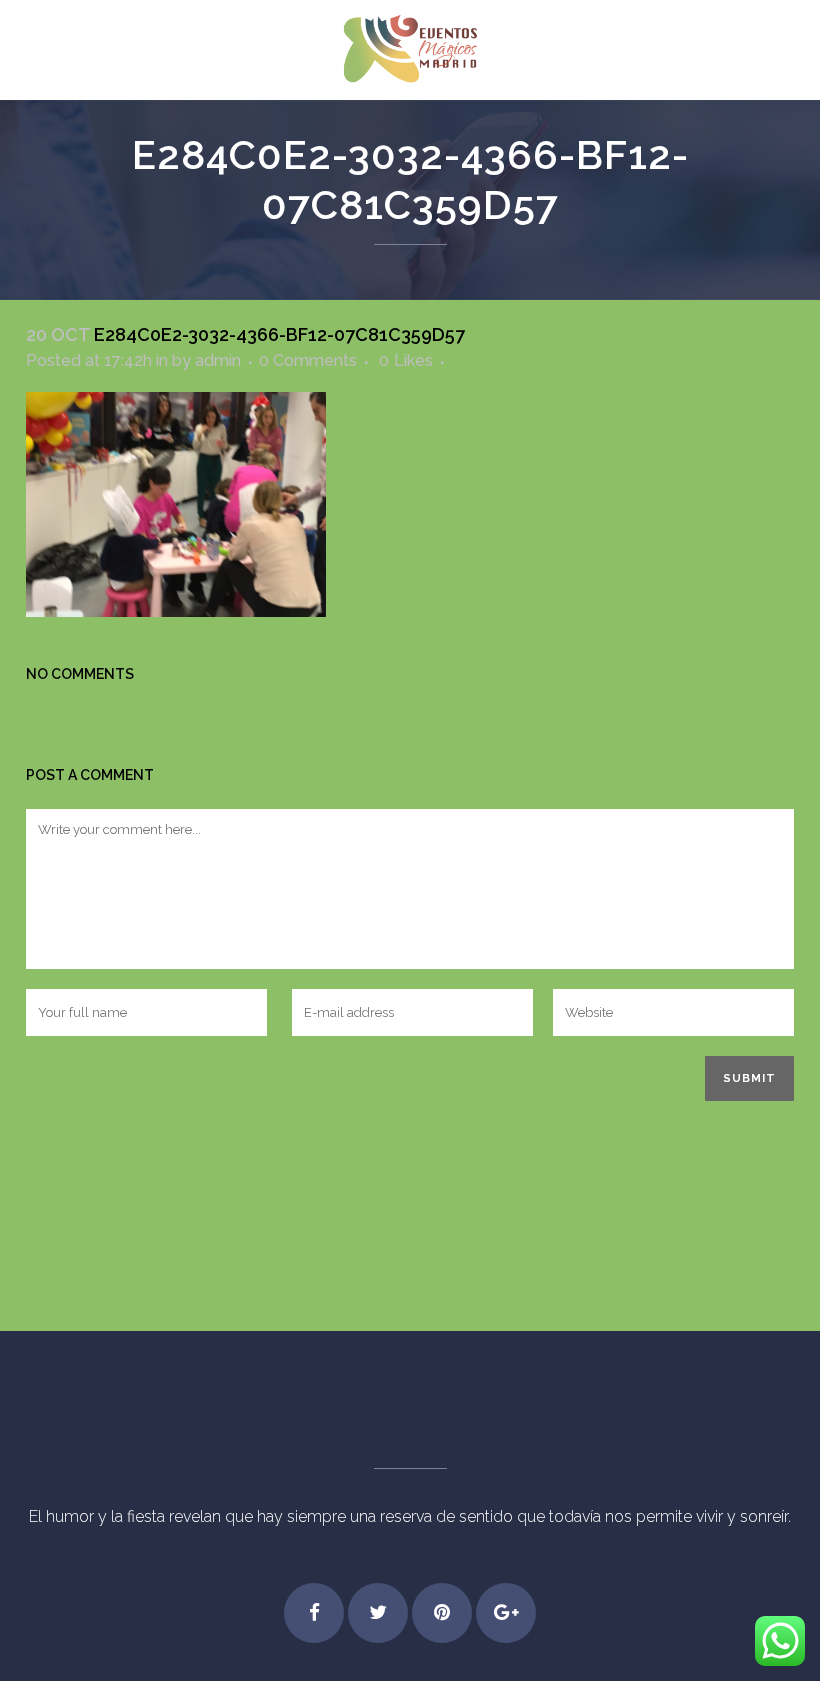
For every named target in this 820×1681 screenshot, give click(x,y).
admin (218, 360)
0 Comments (308, 360)
